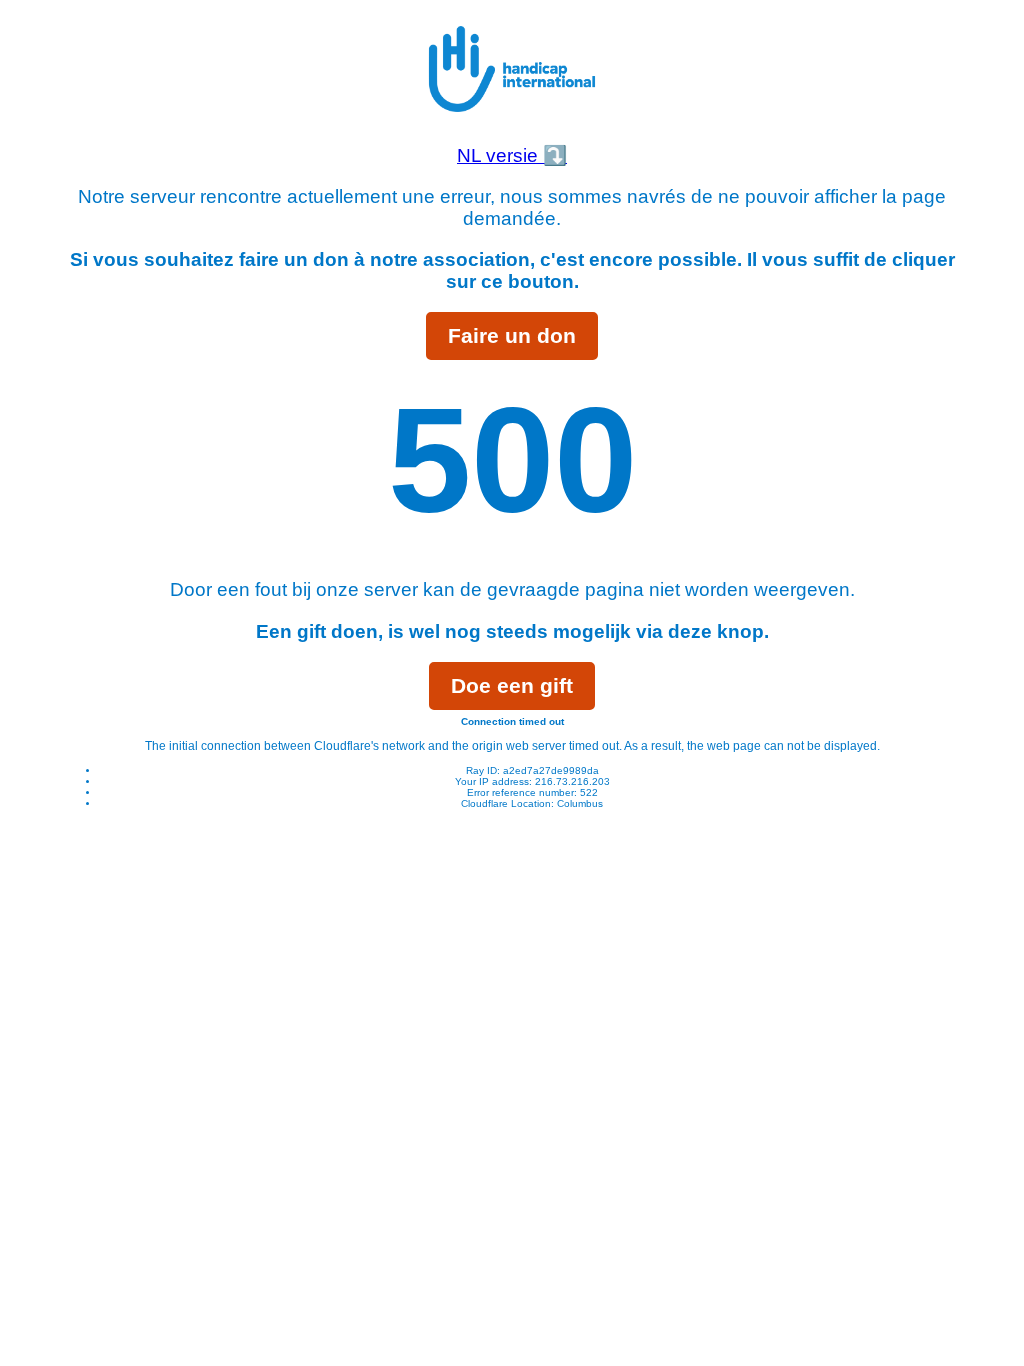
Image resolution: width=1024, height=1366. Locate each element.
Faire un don (512, 335)
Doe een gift (512, 685)
